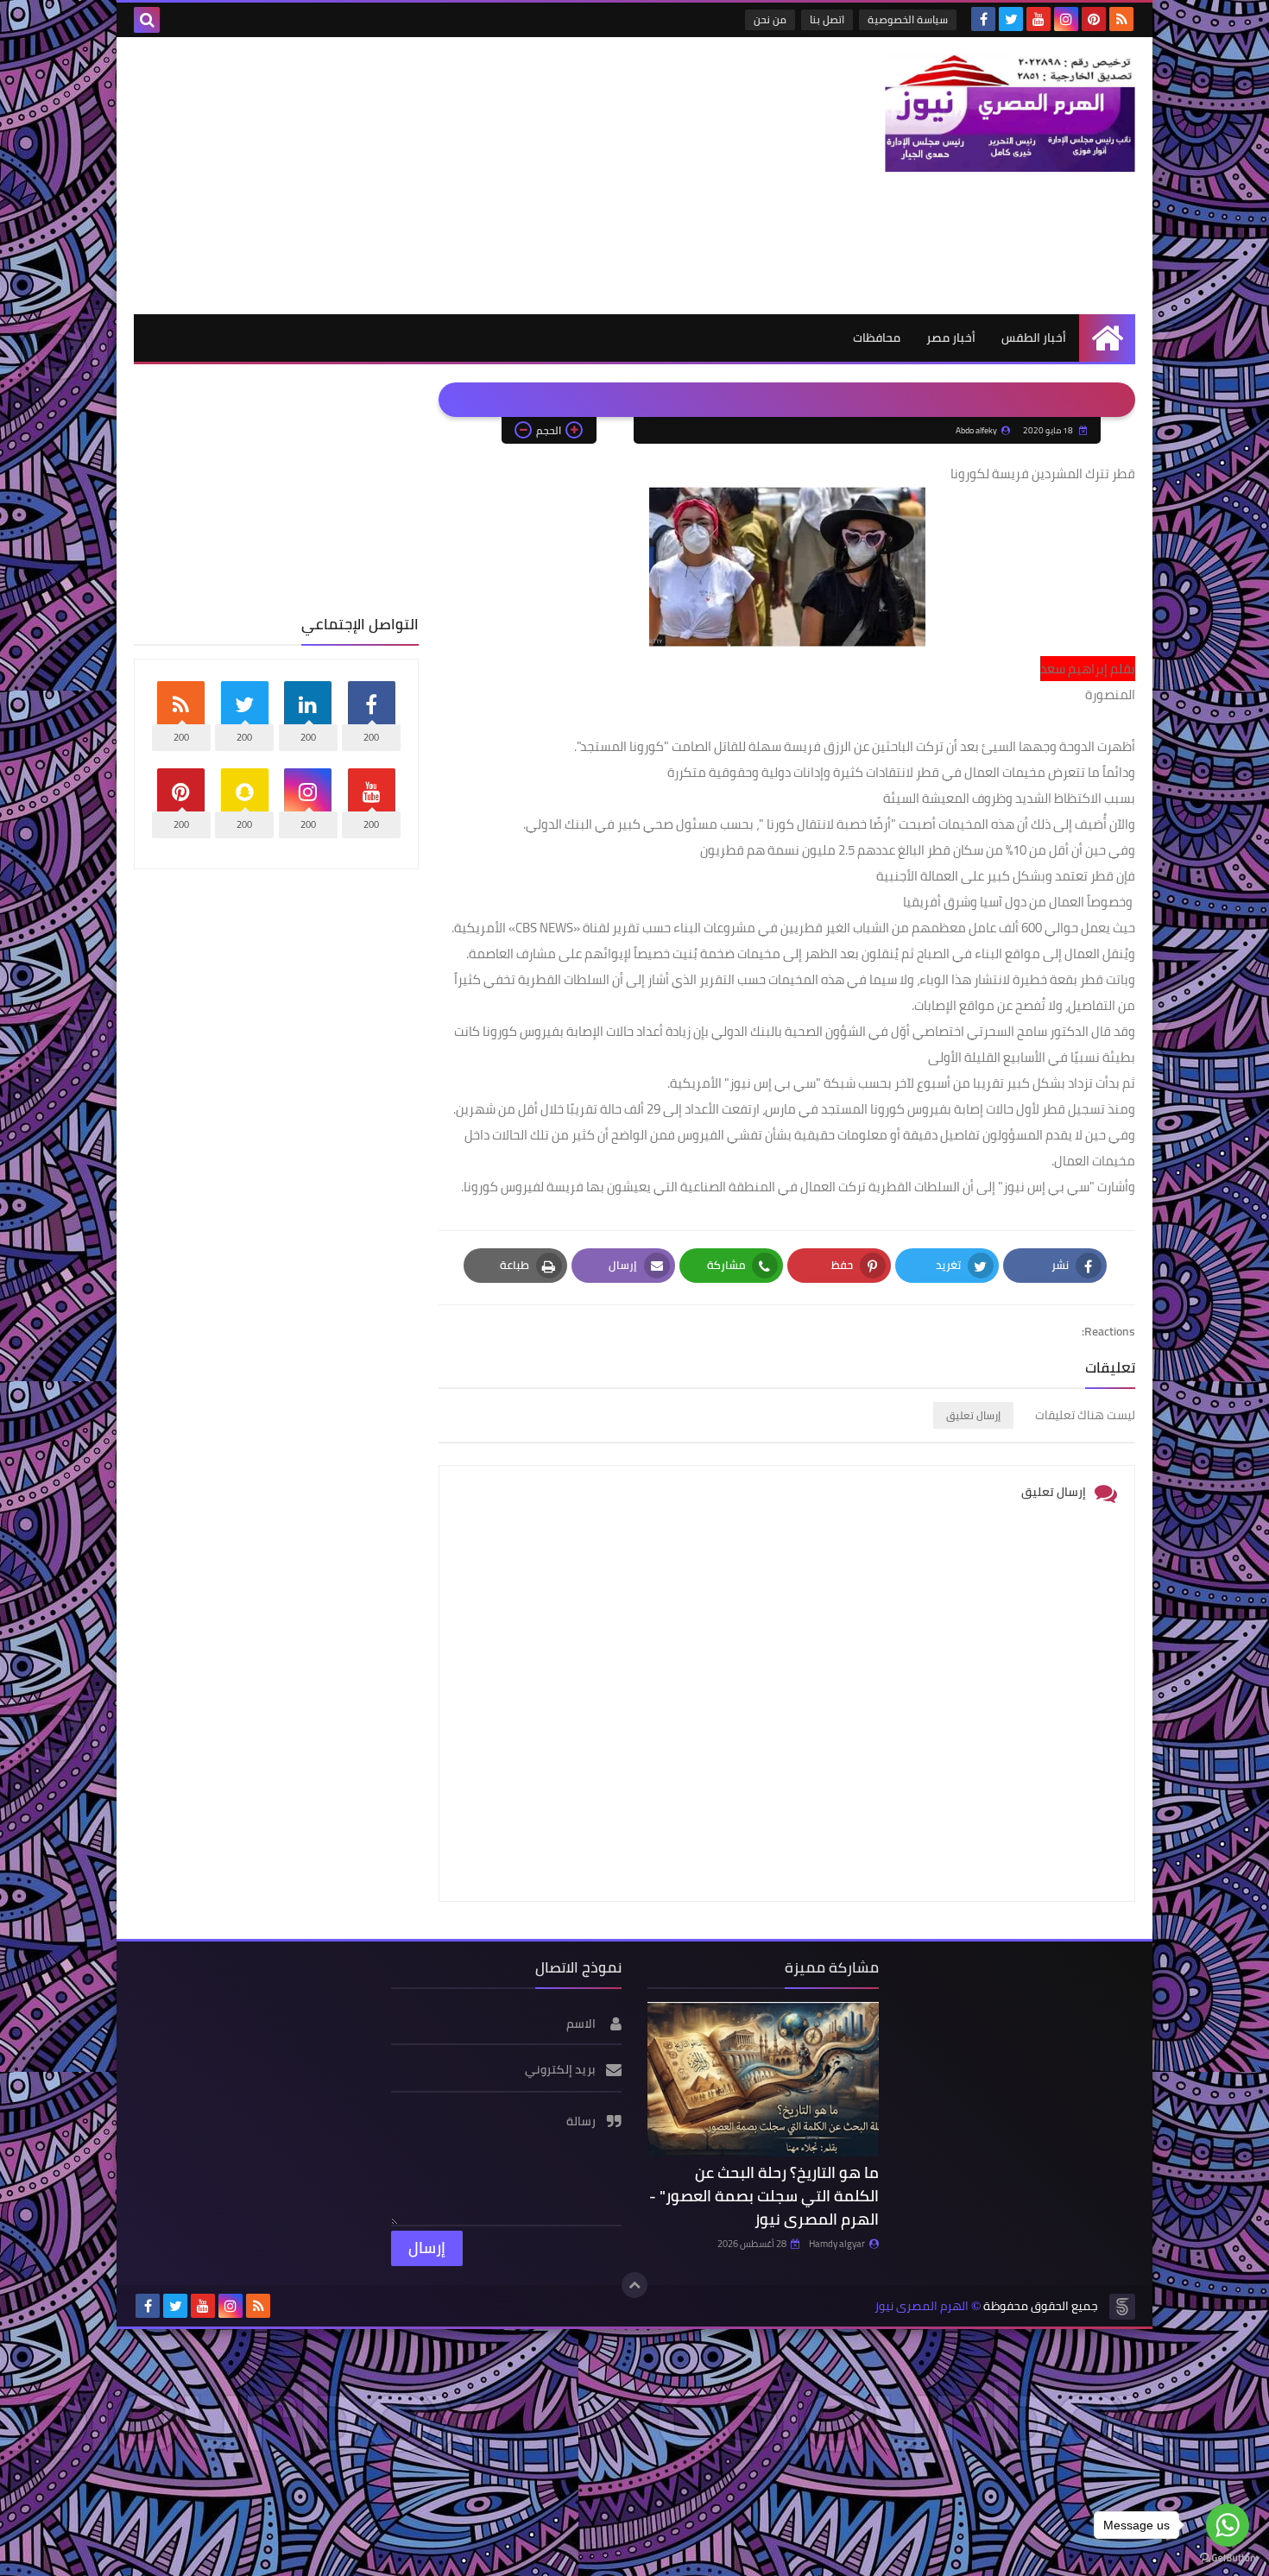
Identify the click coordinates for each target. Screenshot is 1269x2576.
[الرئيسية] (1107, 338)
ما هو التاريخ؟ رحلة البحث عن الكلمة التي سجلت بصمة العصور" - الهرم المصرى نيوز (764, 2196)
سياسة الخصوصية (908, 19)
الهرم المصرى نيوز (922, 2306)
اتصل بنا (827, 19)
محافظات (877, 338)
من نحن (770, 19)
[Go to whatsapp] (1228, 2525)
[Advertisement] (448, 175)
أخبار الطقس (1034, 338)
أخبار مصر (951, 338)
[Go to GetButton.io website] (1228, 2558)
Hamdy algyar (837, 2244)
